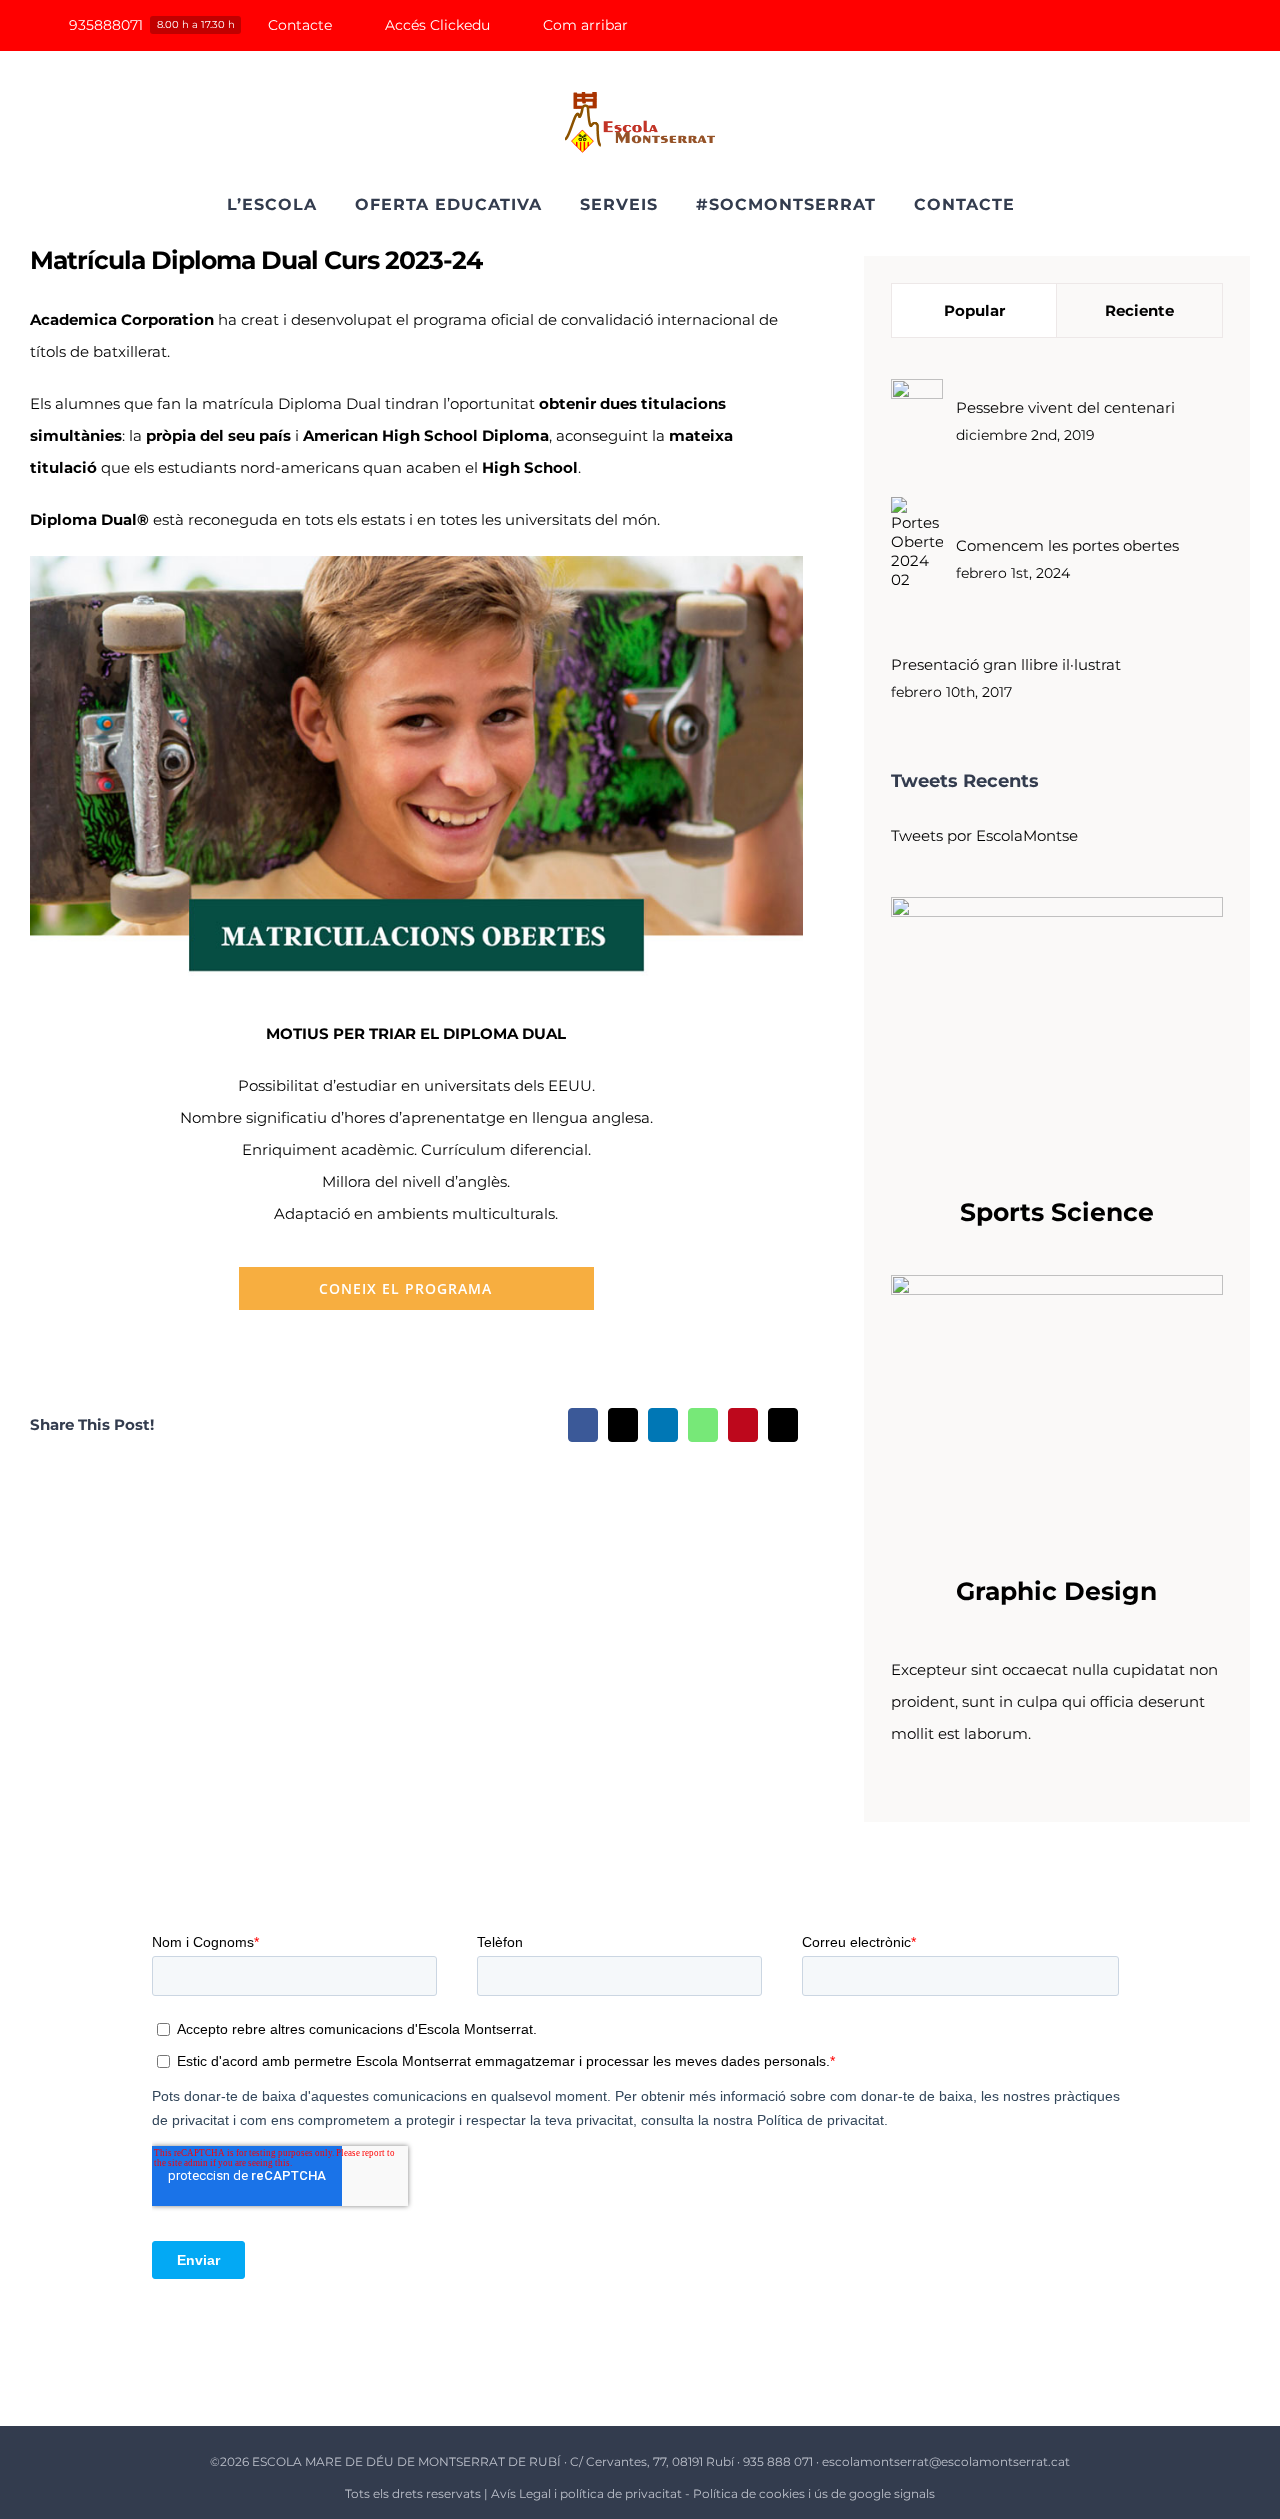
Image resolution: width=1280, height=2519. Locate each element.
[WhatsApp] (703, 1425)
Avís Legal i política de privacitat (586, 2493)
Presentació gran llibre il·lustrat (1006, 664)
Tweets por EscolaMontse (984, 835)
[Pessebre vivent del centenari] (917, 394)
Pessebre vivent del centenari (1065, 407)
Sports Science (1057, 1212)
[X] (623, 1425)
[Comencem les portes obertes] (917, 512)
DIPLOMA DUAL (504, 1033)
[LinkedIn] (663, 1425)
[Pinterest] (743, 1425)
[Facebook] (583, 1425)
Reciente (1139, 310)
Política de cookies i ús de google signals (814, 2493)
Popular (974, 310)
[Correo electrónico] (783, 1425)
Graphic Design (1056, 1591)
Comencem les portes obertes (1067, 545)
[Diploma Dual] (416, 563)
